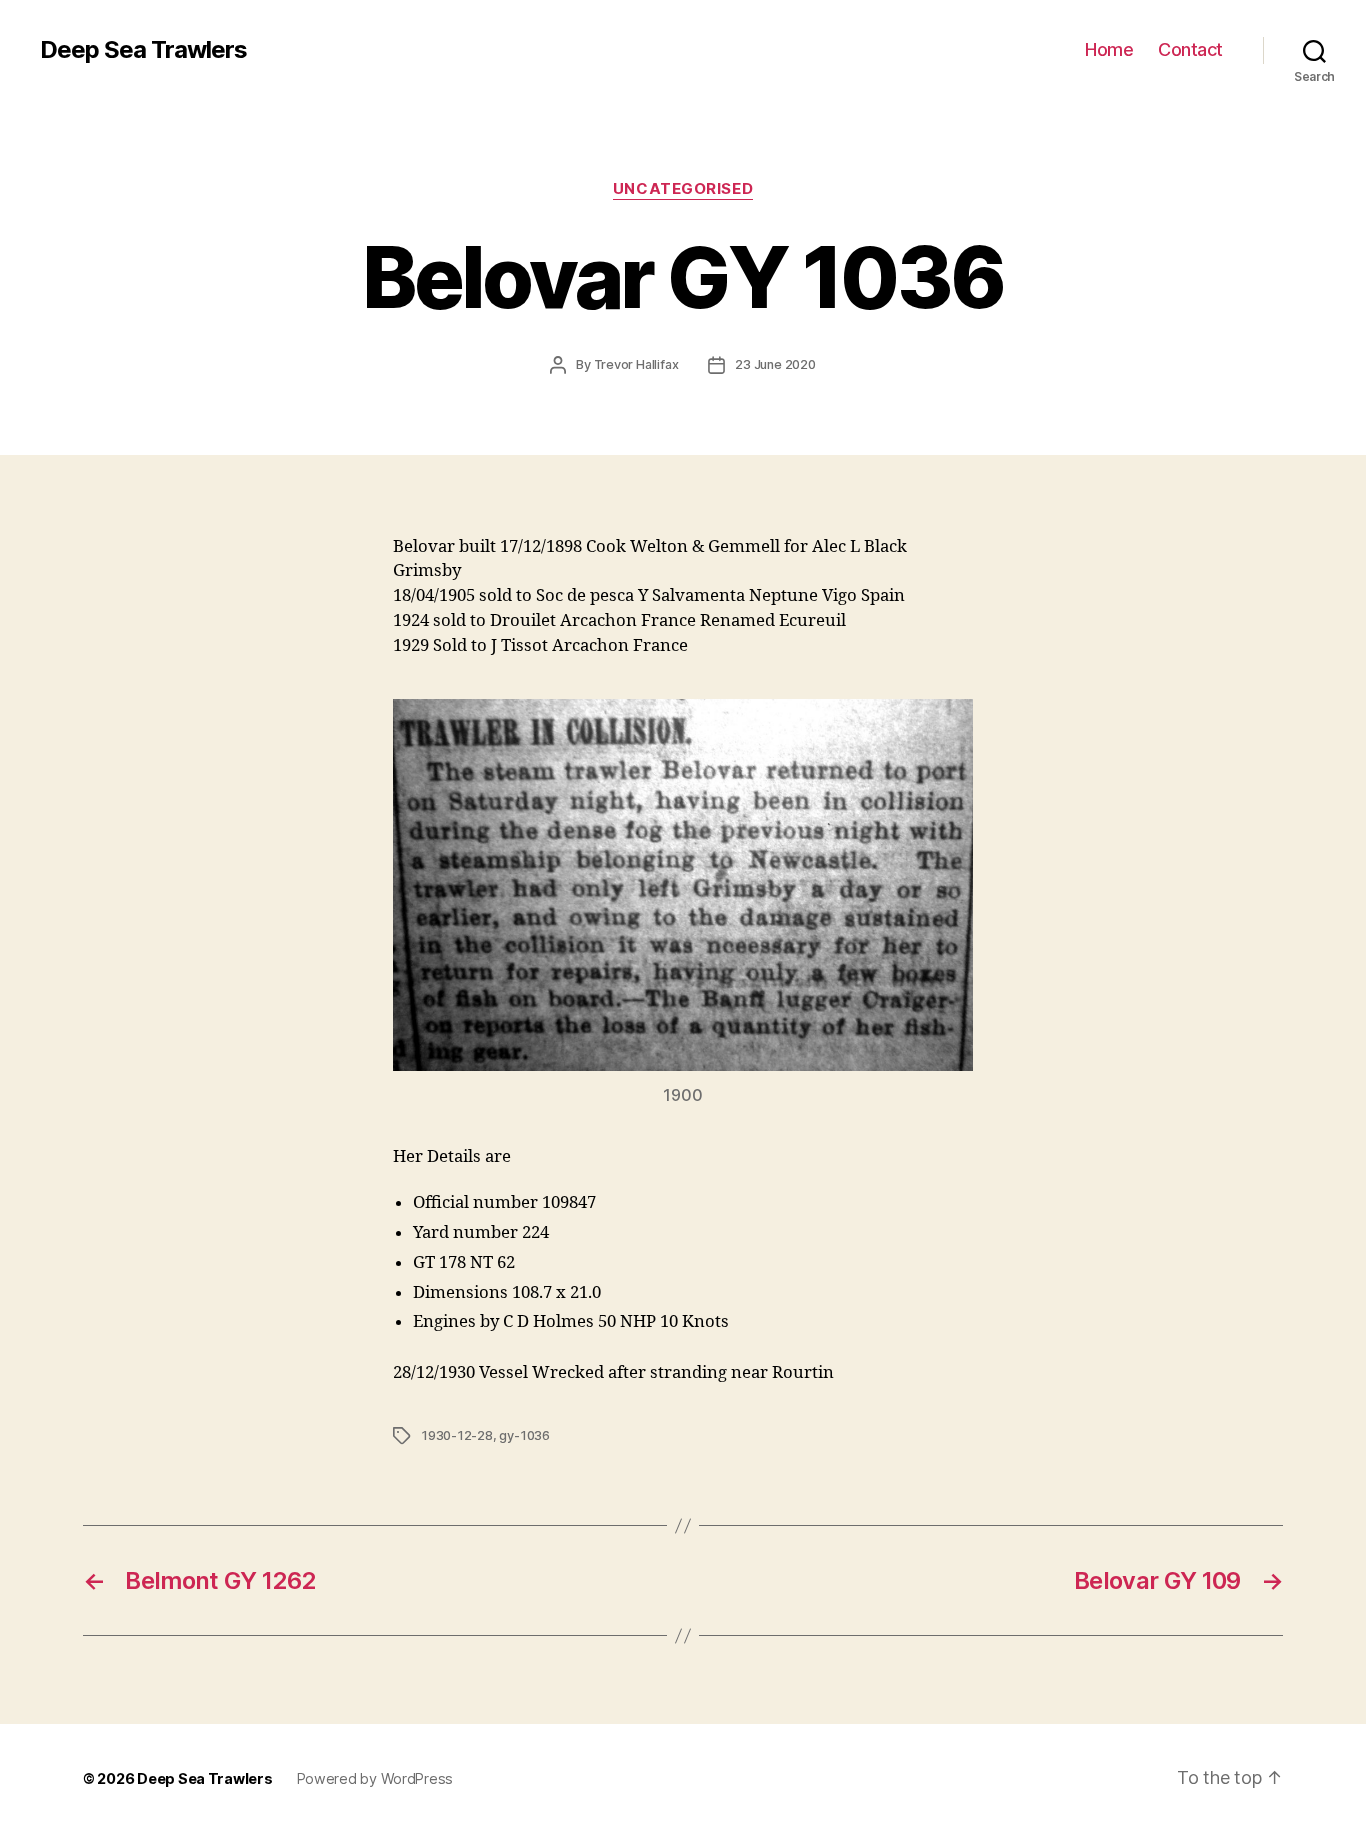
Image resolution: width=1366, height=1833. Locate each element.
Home (1109, 49)
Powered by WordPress (375, 1778)
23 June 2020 (775, 364)
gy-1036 (524, 1435)
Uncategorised (683, 189)
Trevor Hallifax (636, 364)
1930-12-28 (457, 1435)
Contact (1190, 49)
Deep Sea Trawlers (143, 50)
